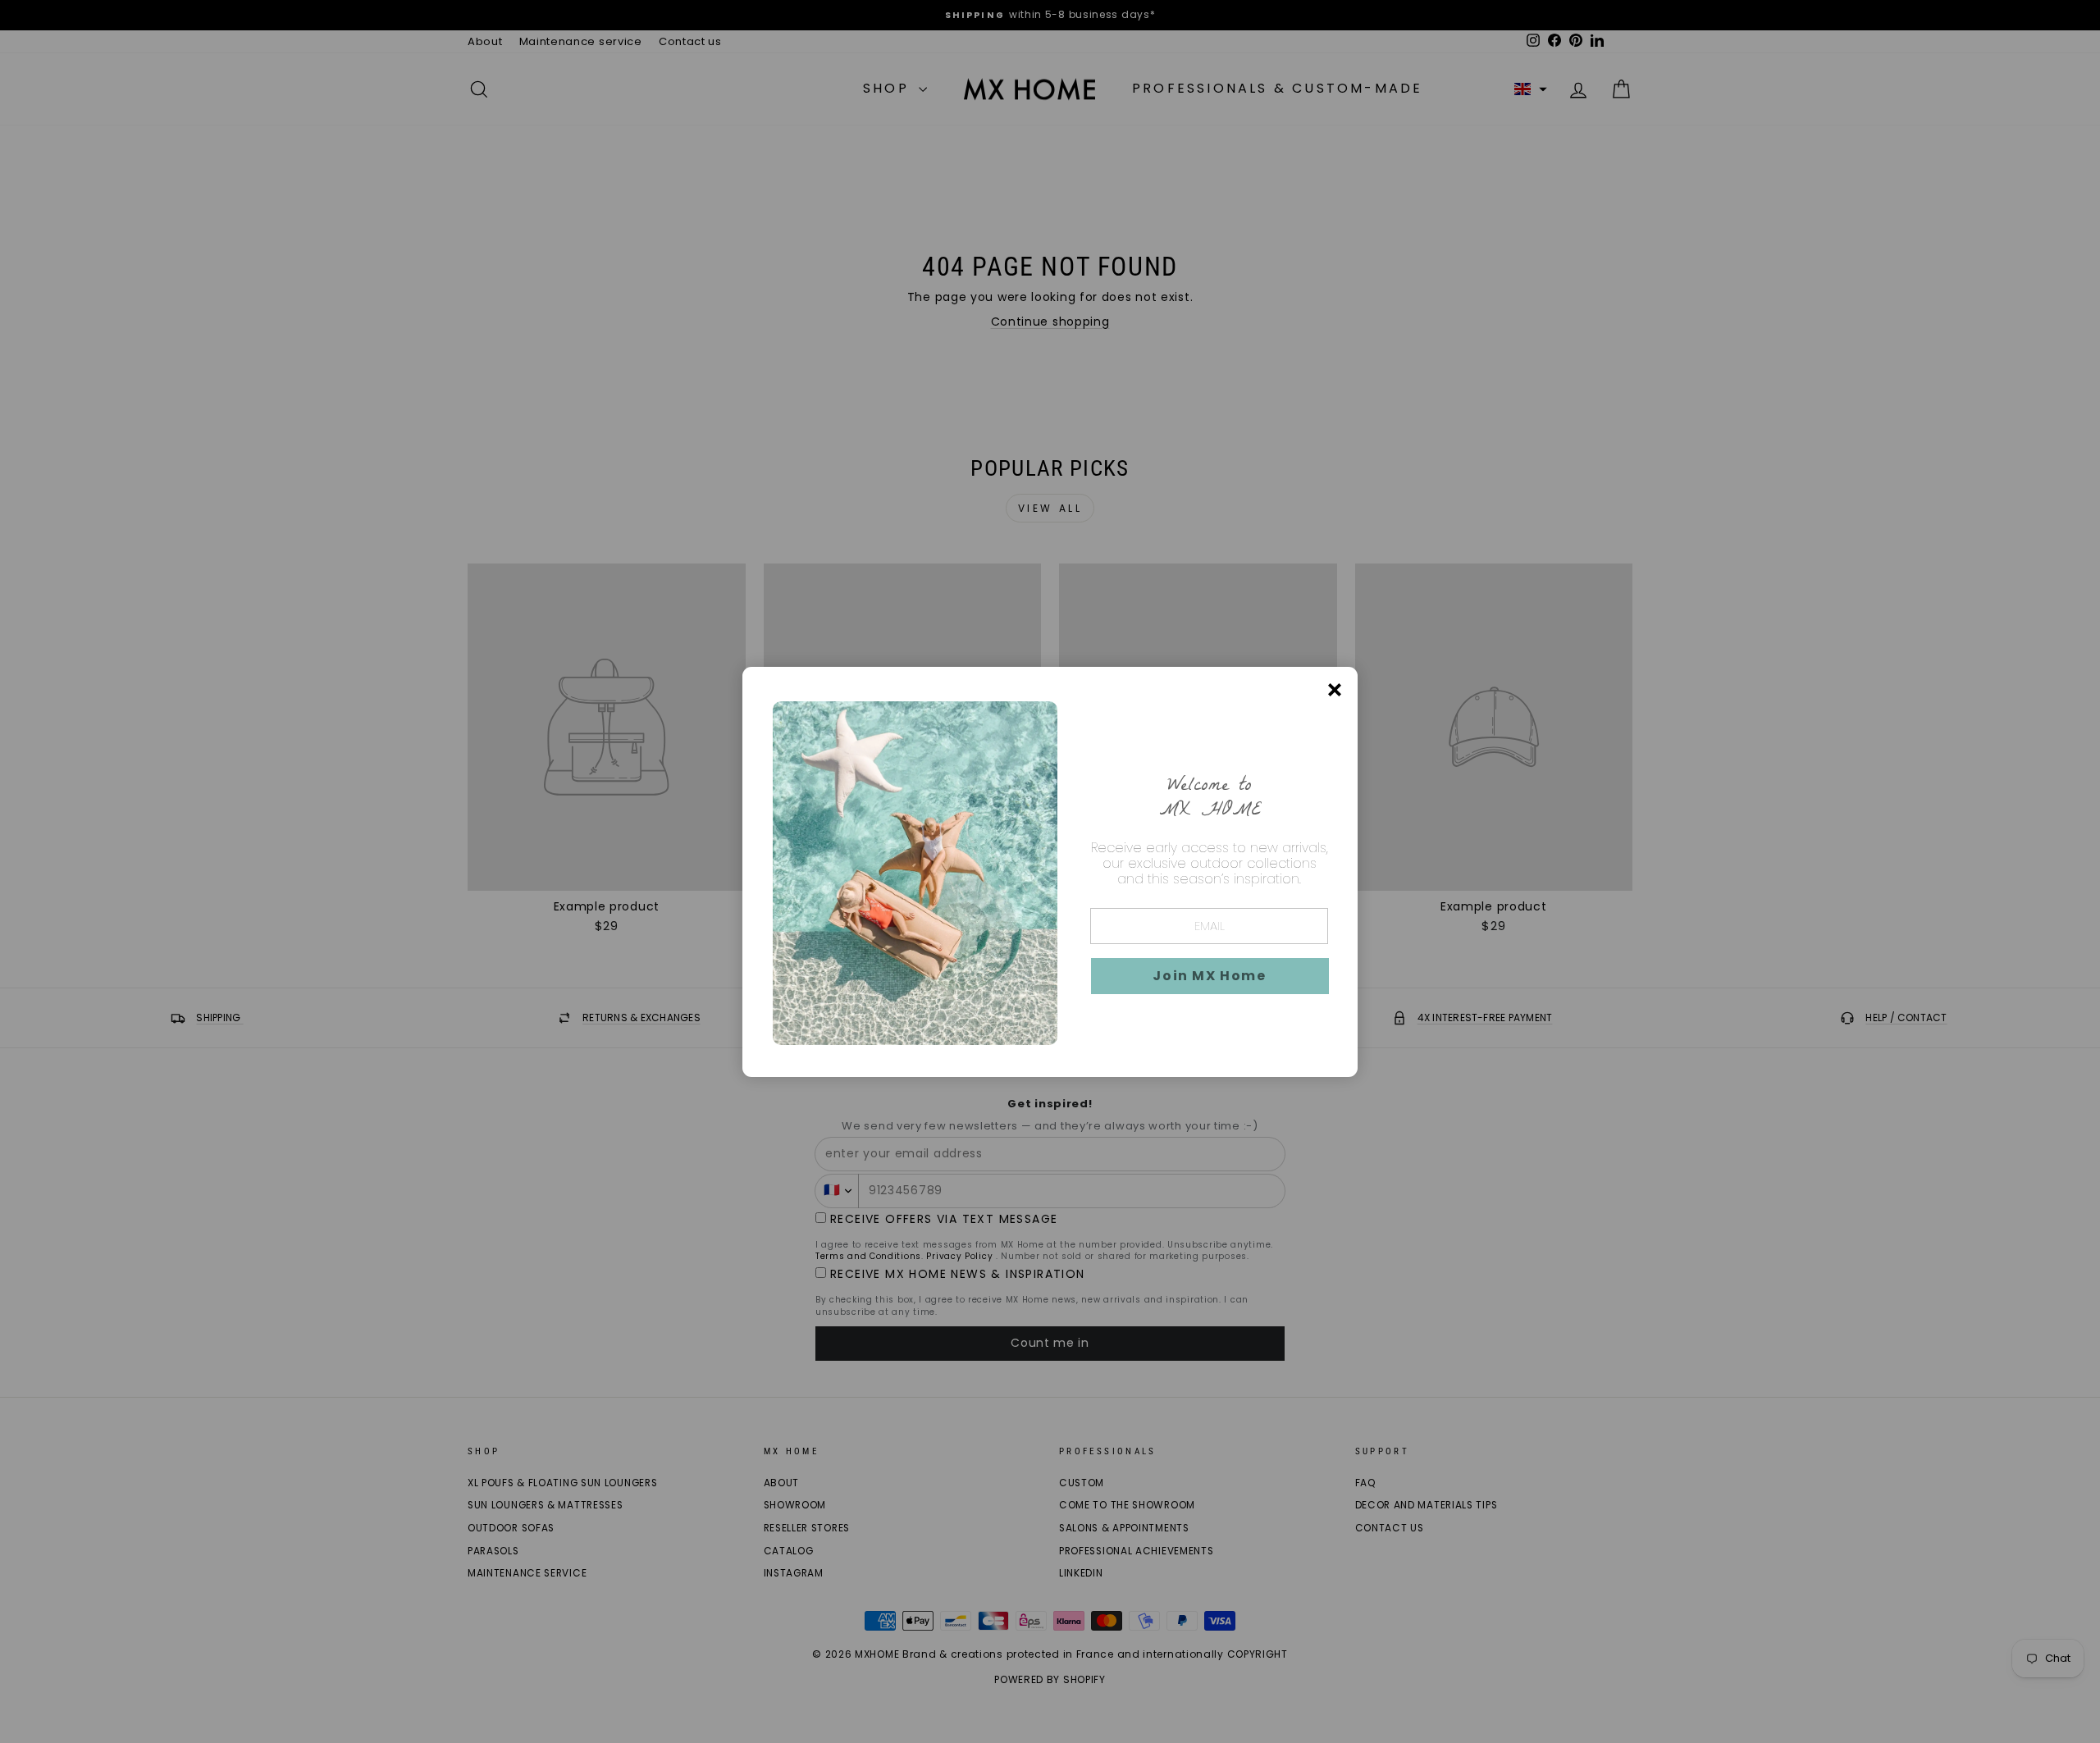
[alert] (1050, 872)
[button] (1210, 976)
